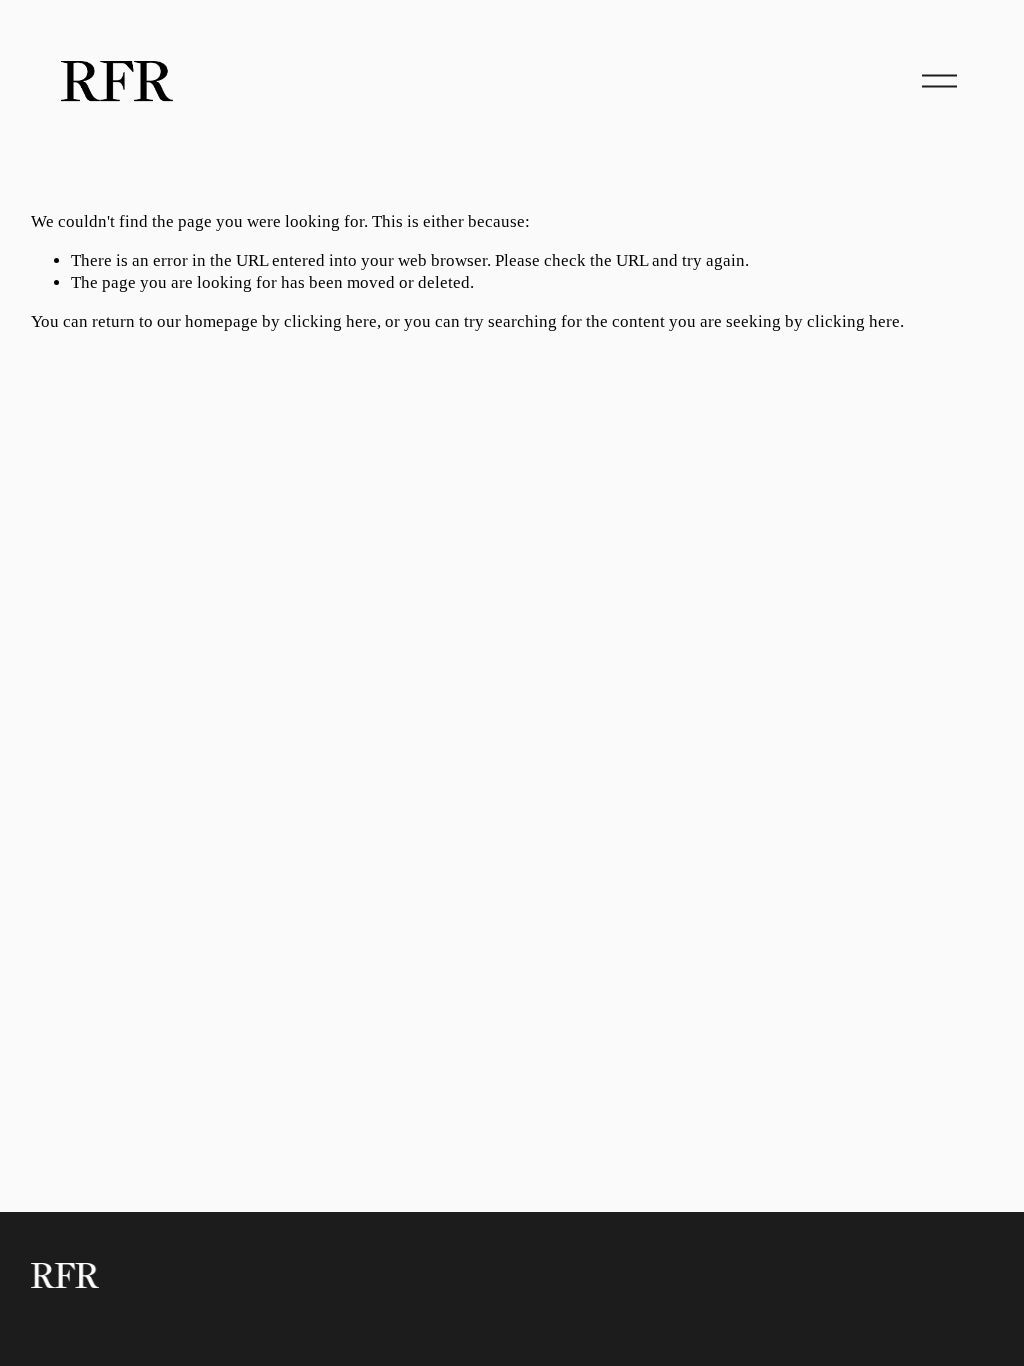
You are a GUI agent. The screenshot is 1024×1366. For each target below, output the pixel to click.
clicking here (330, 321)
